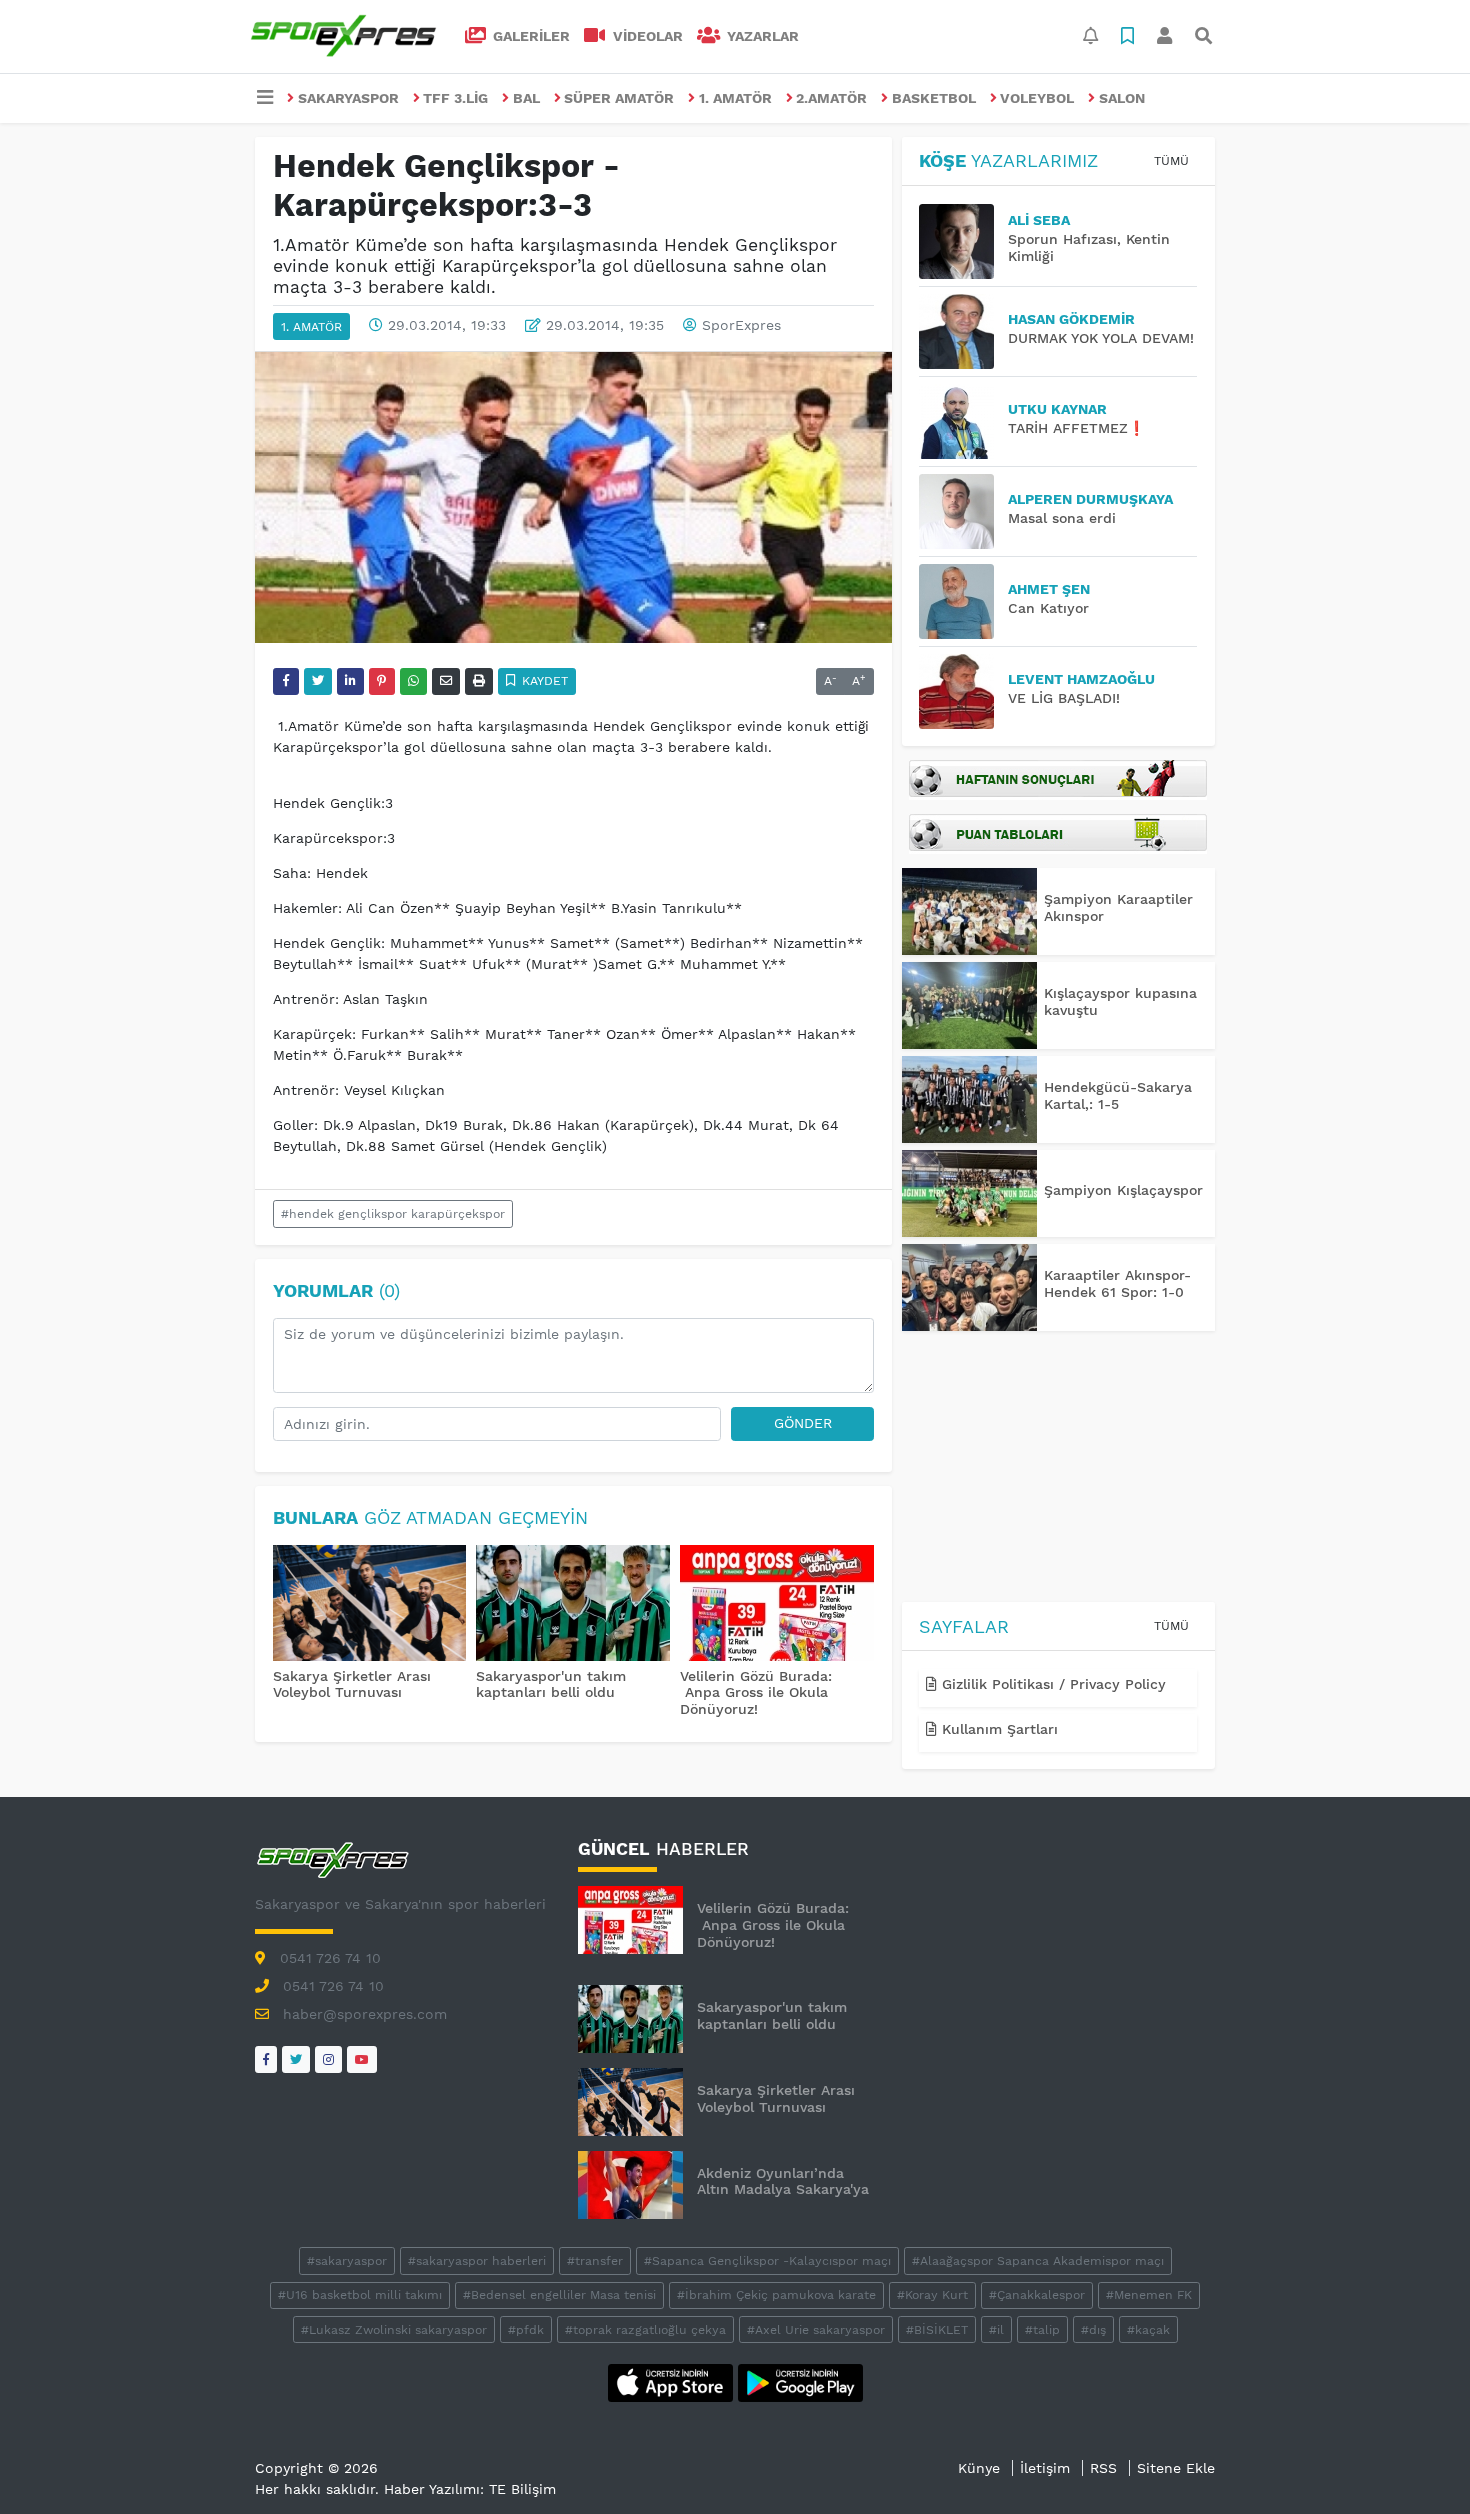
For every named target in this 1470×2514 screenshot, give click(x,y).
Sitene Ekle (1176, 2468)
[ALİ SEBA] (963, 241)
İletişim (1045, 2468)
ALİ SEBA (1039, 220)
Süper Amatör (619, 98)
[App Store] (673, 2381)
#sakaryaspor (347, 2261)
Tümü (1171, 161)
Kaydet (543, 681)
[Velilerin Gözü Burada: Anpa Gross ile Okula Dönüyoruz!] (777, 1605)
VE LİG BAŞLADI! (1064, 698)
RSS (1103, 2468)
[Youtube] (362, 2059)
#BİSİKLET (937, 2330)
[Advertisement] (1058, 1470)
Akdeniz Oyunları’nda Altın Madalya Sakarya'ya (783, 2181)
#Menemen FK (1149, 2295)
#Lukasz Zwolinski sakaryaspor (394, 2330)
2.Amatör (831, 98)
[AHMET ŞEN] (963, 601)
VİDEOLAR (646, 36)
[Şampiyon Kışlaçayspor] (969, 1193)
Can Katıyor (1048, 608)
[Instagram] (328, 2059)
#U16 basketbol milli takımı (360, 2295)
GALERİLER (529, 36)
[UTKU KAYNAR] (963, 421)
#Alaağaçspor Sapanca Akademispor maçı (1038, 2261)
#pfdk (526, 2330)
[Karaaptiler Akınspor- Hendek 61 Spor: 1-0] (969, 1287)
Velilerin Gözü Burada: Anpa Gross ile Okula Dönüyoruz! (756, 1693)
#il (996, 2330)
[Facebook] (266, 2059)
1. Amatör (735, 98)
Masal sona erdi (1062, 518)
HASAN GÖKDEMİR (1071, 319)
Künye (979, 2468)
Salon (1122, 98)
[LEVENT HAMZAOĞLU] (963, 691)
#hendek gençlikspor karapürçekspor (393, 1214)
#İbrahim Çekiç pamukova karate (776, 2295)
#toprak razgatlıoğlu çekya (645, 2330)
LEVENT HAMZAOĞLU (1081, 679)
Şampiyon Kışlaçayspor (1123, 1190)
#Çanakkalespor (1037, 2295)
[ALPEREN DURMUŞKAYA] (963, 511)
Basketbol (934, 98)
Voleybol (1037, 98)
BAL (526, 98)
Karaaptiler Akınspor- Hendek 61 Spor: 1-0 (1117, 1283)
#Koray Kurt (932, 2295)
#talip (1042, 2330)
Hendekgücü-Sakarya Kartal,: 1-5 (1118, 1095)
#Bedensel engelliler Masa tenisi (559, 2295)
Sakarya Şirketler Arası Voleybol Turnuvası (352, 1684)
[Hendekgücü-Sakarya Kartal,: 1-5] (969, 1099)
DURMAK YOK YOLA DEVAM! (1101, 338)
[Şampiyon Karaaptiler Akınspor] (969, 911)
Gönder (803, 1423)
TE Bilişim (522, 2489)
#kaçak (1148, 2330)
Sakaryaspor (348, 98)
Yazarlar (761, 36)
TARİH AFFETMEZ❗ (1076, 428)
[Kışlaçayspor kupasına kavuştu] (969, 1005)
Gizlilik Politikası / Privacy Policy (1051, 1684)
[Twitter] (296, 2059)
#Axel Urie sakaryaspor (816, 2330)
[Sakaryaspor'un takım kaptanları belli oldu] (573, 1605)
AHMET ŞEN (1049, 589)
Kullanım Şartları (997, 1729)
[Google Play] (800, 2381)
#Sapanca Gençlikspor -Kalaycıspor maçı (767, 2261)
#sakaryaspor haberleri (477, 2261)
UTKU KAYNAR (1057, 409)
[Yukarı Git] (1417, 2463)
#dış (1093, 2330)
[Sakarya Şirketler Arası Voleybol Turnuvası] (370, 1605)
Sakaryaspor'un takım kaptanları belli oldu (551, 1684)
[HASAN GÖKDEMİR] (963, 331)
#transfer (595, 2261)
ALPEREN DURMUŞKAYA (1090, 499)
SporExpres (741, 325)
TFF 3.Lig (455, 98)
